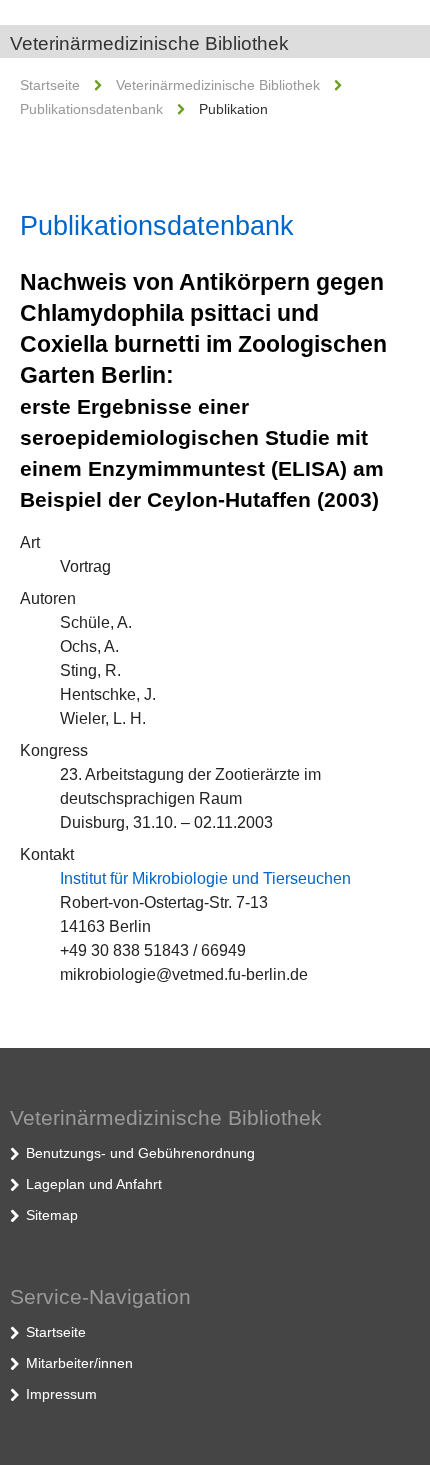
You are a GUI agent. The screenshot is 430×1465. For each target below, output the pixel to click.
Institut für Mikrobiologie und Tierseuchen (205, 878)
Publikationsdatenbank (91, 109)
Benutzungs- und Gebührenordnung (140, 1153)
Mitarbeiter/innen (79, 1363)
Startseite (50, 85)
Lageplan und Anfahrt (94, 1184)
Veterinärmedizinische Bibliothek (149, 43)
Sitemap (52, 1215)
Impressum (61, 1394)
